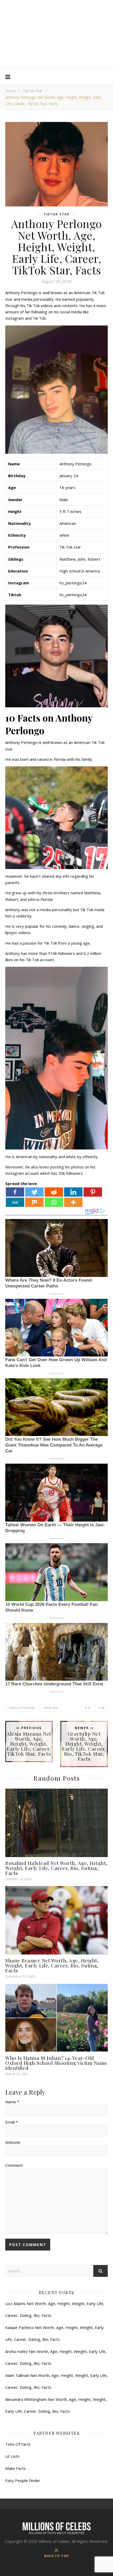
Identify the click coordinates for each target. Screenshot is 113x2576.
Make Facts (16, 2468)
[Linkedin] (73, 1192)
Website (13, 2142)
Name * (12, 2102)
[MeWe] (15, 1202)
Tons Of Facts (18, 2444)
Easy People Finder (23, 2480)
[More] (73, 1202)
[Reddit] (54, 1192)
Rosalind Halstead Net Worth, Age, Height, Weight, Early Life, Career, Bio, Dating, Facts (56, 1868)
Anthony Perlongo (22, 1708)
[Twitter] (34, 1192)
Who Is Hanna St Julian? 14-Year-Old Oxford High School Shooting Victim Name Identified (56, 2063)
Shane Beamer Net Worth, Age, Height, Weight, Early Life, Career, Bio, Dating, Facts (52, 1965)
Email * (12, 2122)
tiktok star (51, 1708)
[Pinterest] (93, 1192)
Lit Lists (12, 2456)
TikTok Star (33, 91)
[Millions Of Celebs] (56, 34)
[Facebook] (15, 1192)
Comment (14, 2165)
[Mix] (34, 1202)
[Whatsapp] (54, 1202)
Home (11, 91)
